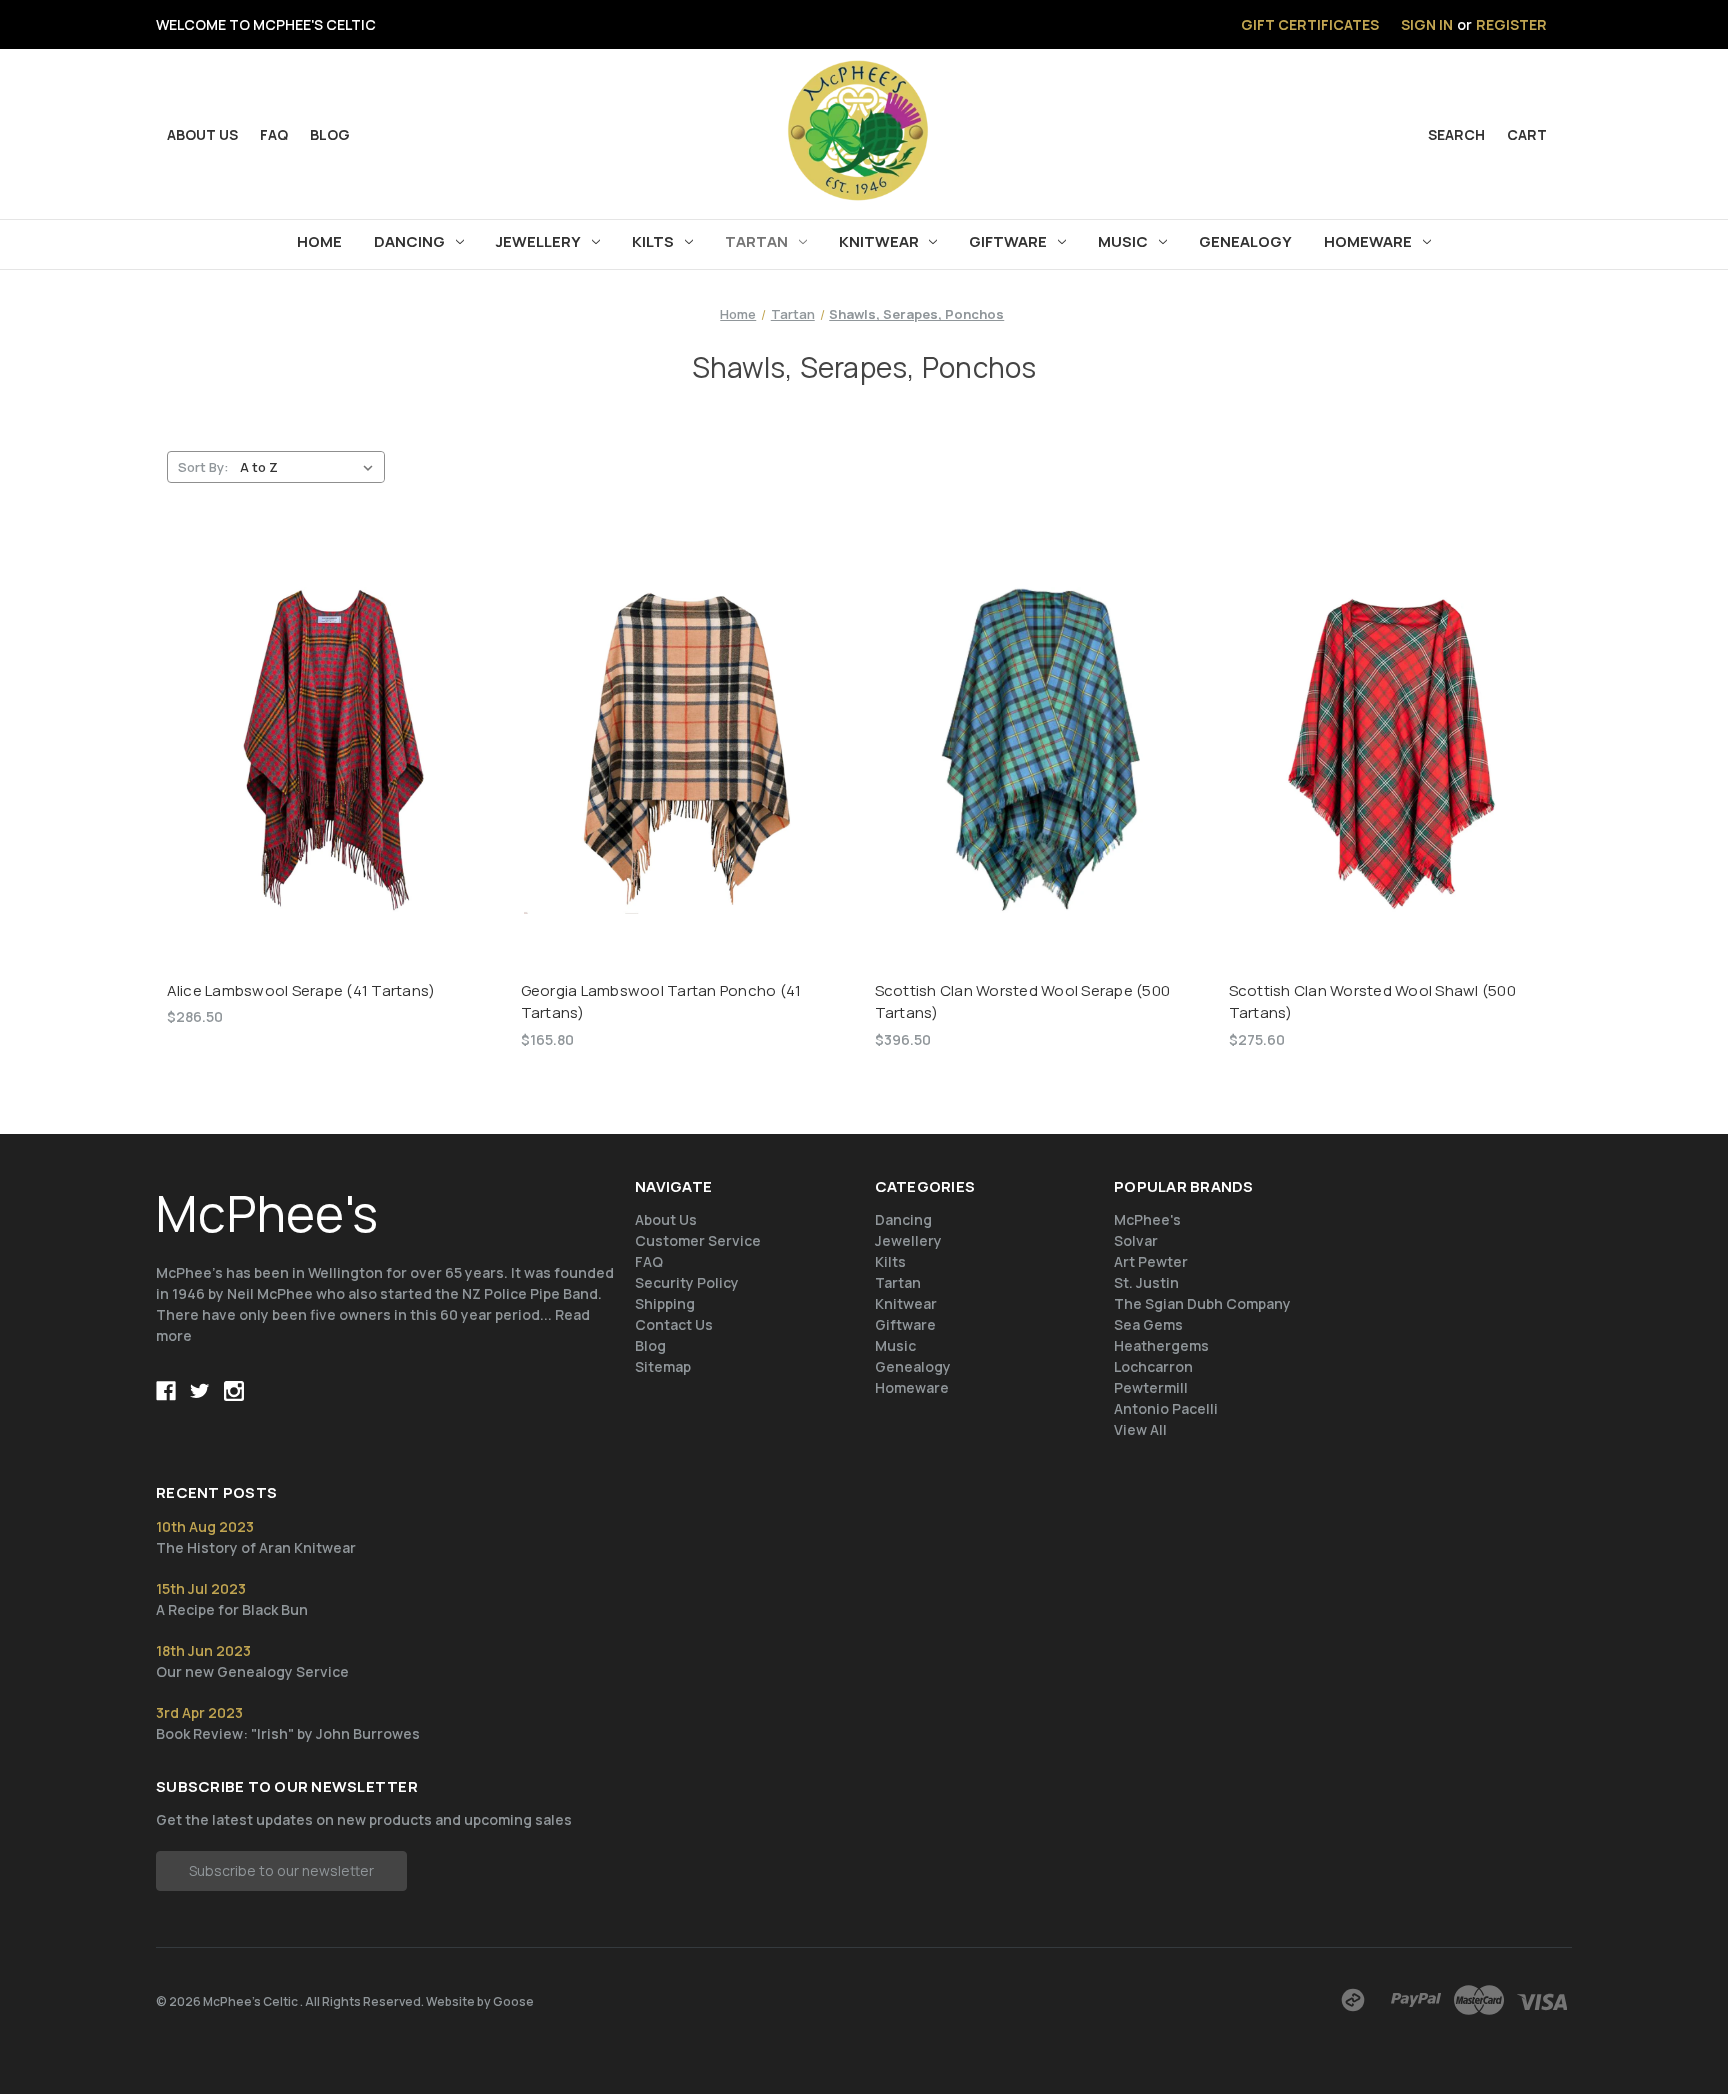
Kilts (653, 241)
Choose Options (1041, 768)
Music (1123, 241)
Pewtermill (1151, 1387)
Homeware (1368, 241)
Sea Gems (1148, 1324)
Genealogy (1245, 241)
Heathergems (1161, 1345)
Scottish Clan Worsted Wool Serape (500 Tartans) (1023, 1002)
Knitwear (879, 241)
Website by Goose (480, 2001)
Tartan (756, 241)
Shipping (665, 1303)
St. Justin (1146, 1282)
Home (319, 241)
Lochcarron (1153, 1366)
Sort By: (203, 467)
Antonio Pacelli (1166, 1408)
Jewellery (538, 241)
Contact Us (674, 1324)
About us (202, 134)
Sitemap (663, 1366)
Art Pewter (1151, 1261)
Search (1456, 134)
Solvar (1136, 1240)
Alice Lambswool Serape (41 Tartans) (301, 990)
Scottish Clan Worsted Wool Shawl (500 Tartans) (1372, 1002)
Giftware (1008, 241)
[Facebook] (166, 1391)
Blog (330, 134)
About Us (666, 1219)
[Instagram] (234, 1391)
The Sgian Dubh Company (1202, 1303)
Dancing (409, 241)
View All (1140, 1429)
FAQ (274, 134)
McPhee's (1147, 1219)
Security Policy (687, 1282)
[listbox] (310, 467)
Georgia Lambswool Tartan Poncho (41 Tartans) (661, 1002)
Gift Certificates (1310, 24)
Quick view (333, 733)
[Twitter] (200, 1391)
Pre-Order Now (333, 768)
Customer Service (698, 1240)
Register (1511, 24)
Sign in (1427, 24)
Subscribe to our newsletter (281, 1870)
